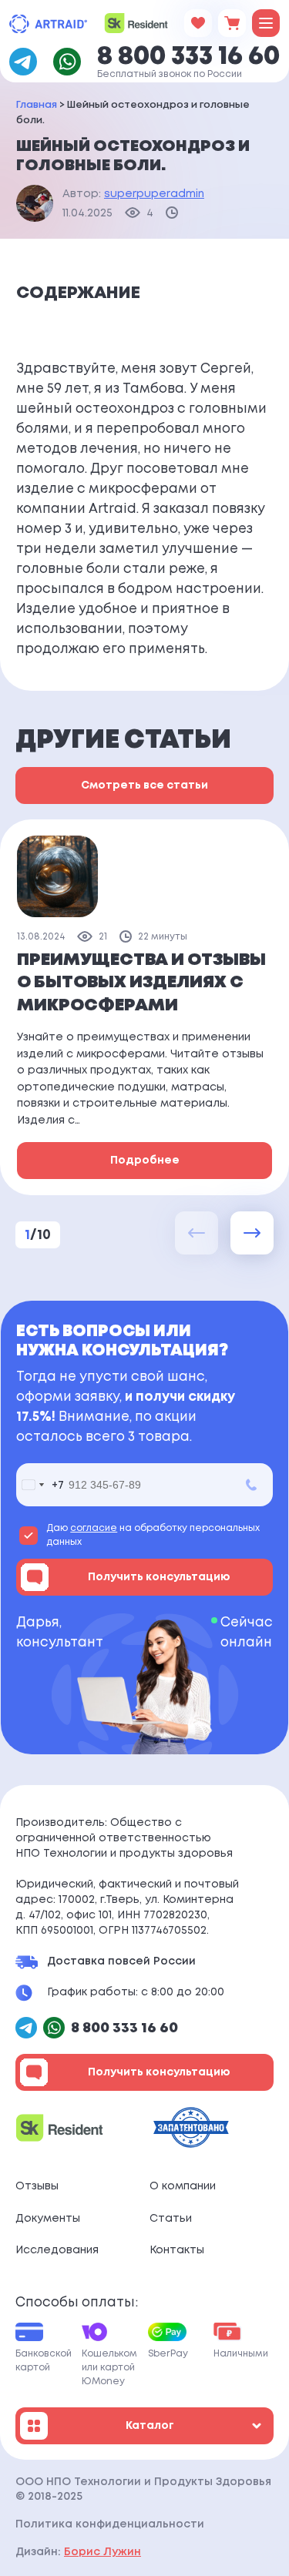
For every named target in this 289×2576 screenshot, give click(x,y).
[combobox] (40, 1485)
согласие (94, 1528)
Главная (37, 105)
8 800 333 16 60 (188, 57)
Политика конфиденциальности (110, 2524)
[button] (252, 1233)
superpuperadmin (154, 194)
